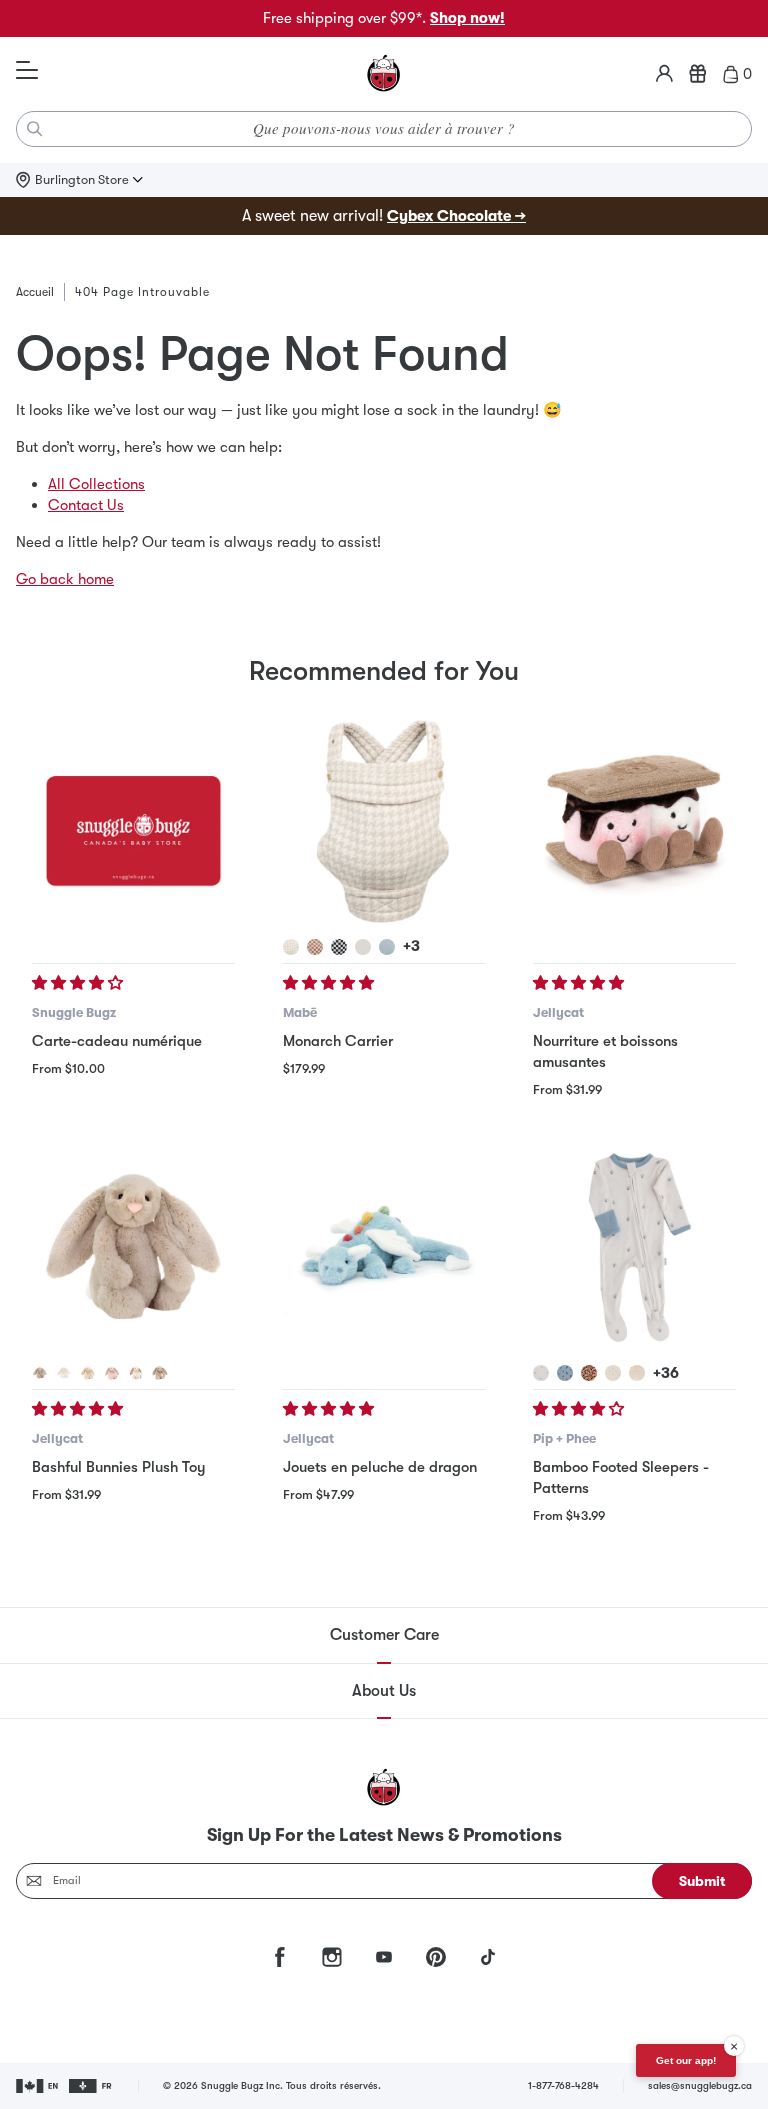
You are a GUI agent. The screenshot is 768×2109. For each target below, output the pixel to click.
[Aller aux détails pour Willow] (88, 1373)
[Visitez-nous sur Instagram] (332, 1957)
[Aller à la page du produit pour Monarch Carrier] (384, 821)
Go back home (65, 579)
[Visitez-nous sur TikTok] (488, 1957)
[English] (38, 2086)
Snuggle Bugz (74, 1012)
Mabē (300, 1012)
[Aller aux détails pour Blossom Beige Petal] (160, 1373)
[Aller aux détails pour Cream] (64, 1373)
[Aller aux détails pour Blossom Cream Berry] (136, 1373)
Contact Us (86, 505)
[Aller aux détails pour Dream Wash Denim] (387, 947)
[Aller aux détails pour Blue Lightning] (565, 1373)
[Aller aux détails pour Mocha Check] (315, 947)
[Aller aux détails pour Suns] (613, 1373)
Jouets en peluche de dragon (380, 1467)
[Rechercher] (35, 129)
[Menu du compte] (664, 74)
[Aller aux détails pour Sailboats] (637, 1373)
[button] (79, 983)
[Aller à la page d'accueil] (384, 74)
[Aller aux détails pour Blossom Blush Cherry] (112, 1373)
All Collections (96, 484)
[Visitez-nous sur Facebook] (280, 1957)
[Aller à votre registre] (698, 74)
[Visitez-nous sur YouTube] (384, 1957)
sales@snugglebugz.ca (700, 2085)
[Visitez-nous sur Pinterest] (436, 1957)
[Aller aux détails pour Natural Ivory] (363, 947)
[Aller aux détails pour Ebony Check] (339, 947)
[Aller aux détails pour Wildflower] (541, 1373)
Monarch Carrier (338, 1041)
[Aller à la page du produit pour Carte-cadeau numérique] (133, 821)
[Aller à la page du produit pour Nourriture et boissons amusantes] (634, 821)
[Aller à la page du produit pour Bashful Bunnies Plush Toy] (133, 1248)
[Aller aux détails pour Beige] (40, 1373)
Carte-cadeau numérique (117, 1041)
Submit (702, 1881)
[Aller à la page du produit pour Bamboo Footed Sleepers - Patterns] (634, 1248)
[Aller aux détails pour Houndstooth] (291, 947)
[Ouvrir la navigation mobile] (27, 71)
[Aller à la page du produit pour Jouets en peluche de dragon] (384, 1248)
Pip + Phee (564, 1438)
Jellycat (558, 1012)
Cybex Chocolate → (456, 216)
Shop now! (467, 18)
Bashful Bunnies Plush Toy (118, 1467)
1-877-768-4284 (563, 2085)
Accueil (35, 292)
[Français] (91, 2086)
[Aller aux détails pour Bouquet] (589, 1373)
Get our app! (686, 2060)
